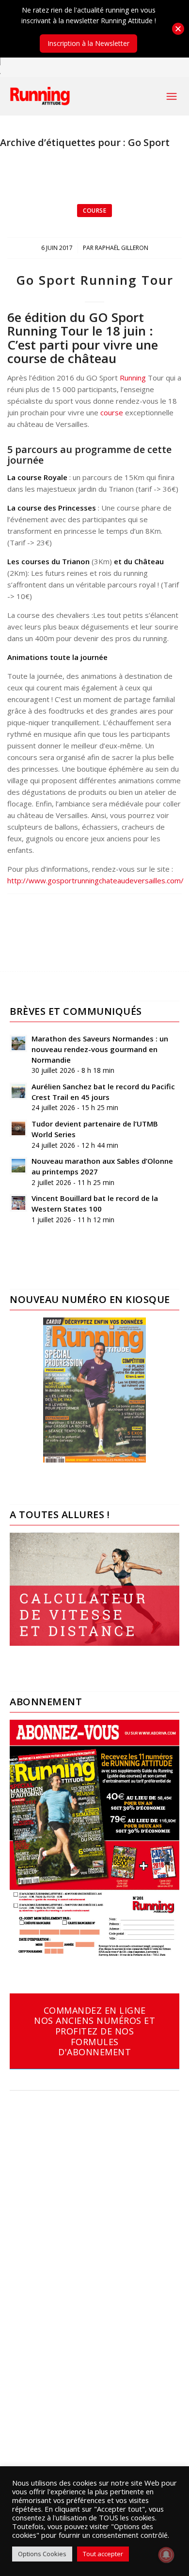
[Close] (178, 29)
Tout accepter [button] (103, 2554)
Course (94, 211)
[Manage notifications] (166, 2555)
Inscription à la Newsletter (88, 43)
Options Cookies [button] (42, 2554)
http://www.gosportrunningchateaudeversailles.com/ (95, 880)
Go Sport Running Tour (95, 280)
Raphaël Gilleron (122, 248)
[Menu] (172, 96)
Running (133, 378)
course (112, 412)
